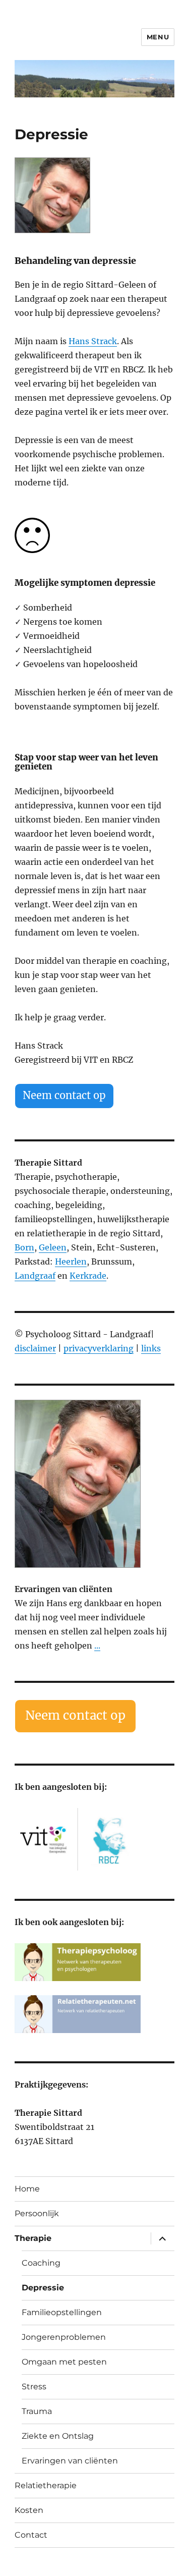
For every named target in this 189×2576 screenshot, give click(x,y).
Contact (31, 2535)
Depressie (43, 2288)
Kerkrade (88, 1276)
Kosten (29, 2510)
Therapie (33, 2238)
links (151, 1348)
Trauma (37, 2411)
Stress (34, 2387)
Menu (158, 37)
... (97, 1646)
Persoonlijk (37, 2213)
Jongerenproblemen (64, 2337)
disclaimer (35, 1348)
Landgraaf (35, 1276)
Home (27, 2189)
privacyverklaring (99, 1348)
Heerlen (71, 1262)
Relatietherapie (46, 2485)
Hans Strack (93, 341)
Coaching (41, 2263)
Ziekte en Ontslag (58, 2436)
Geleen (53, 1247)
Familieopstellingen (62, 2312)
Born (24, 1247)
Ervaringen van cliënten (70, 2461)
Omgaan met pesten (64, 2362)
